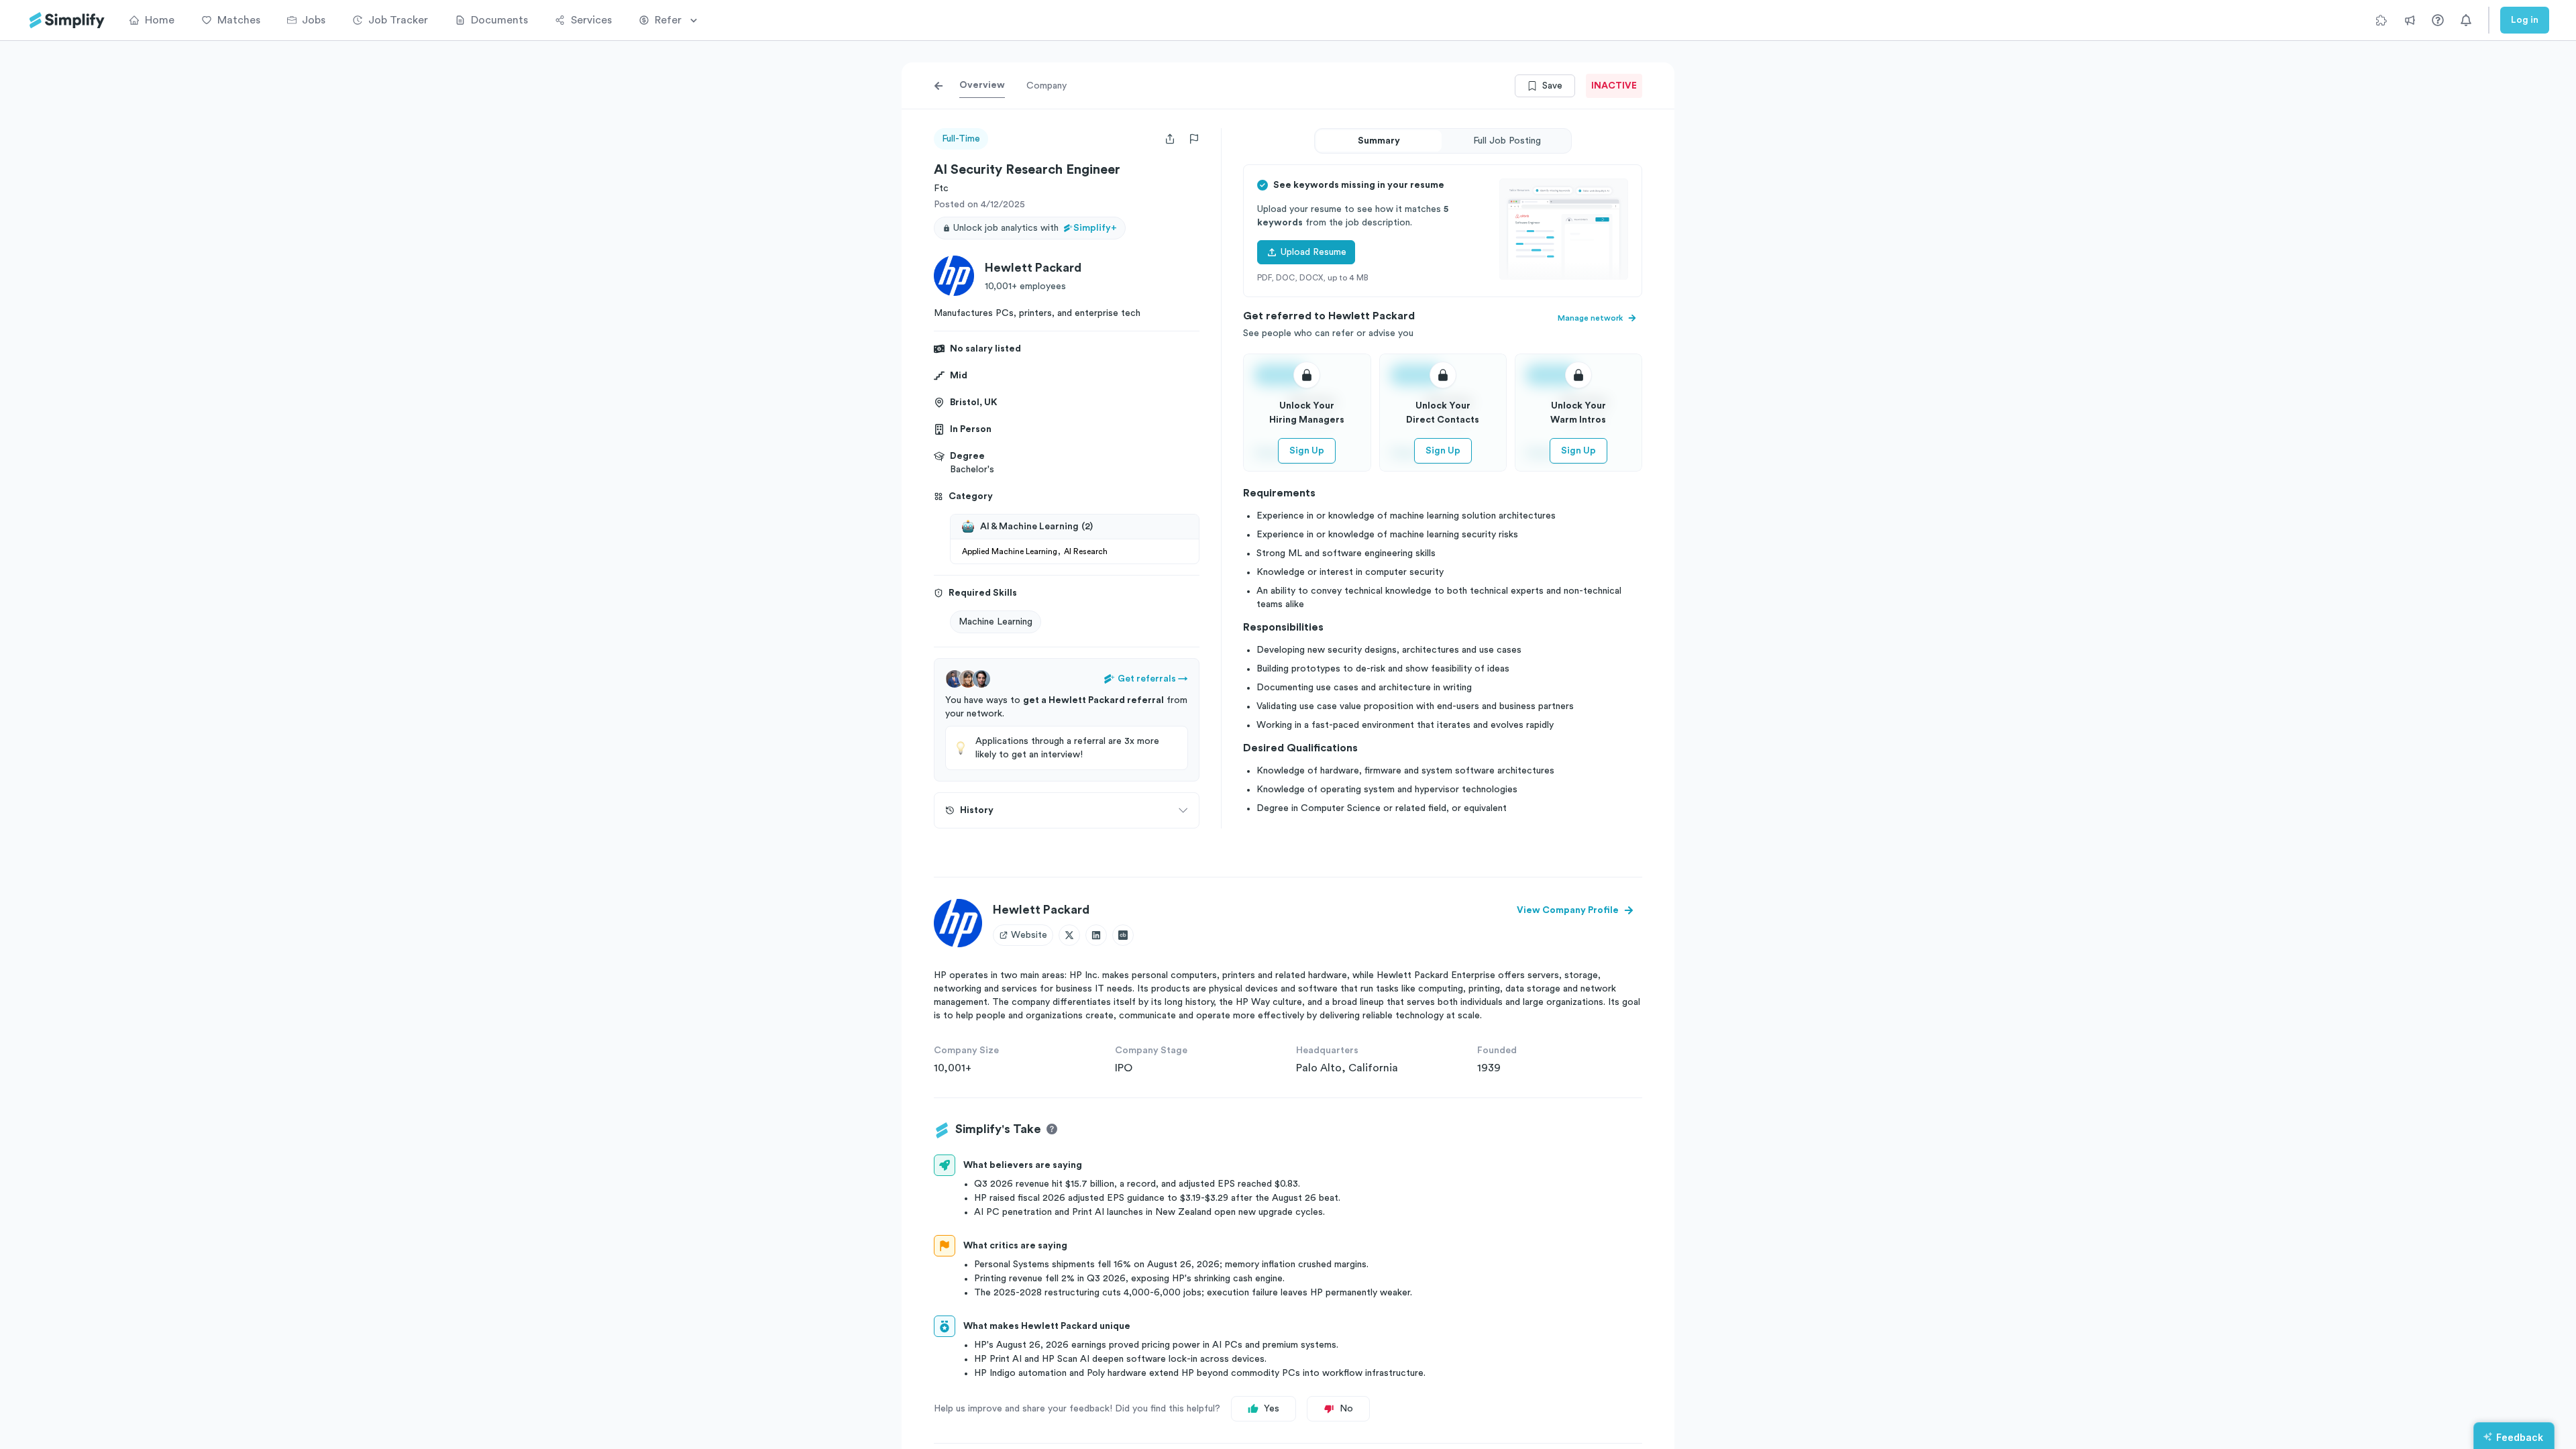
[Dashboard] (67, 20)
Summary (1379, 141)
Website (1029, 935)
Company (1046, 86)
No (1346, 1409)
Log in (2525, 20)
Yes (1272, 1409)
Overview (982, 85)
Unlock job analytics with (1035, 228)
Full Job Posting (1507, 141)
